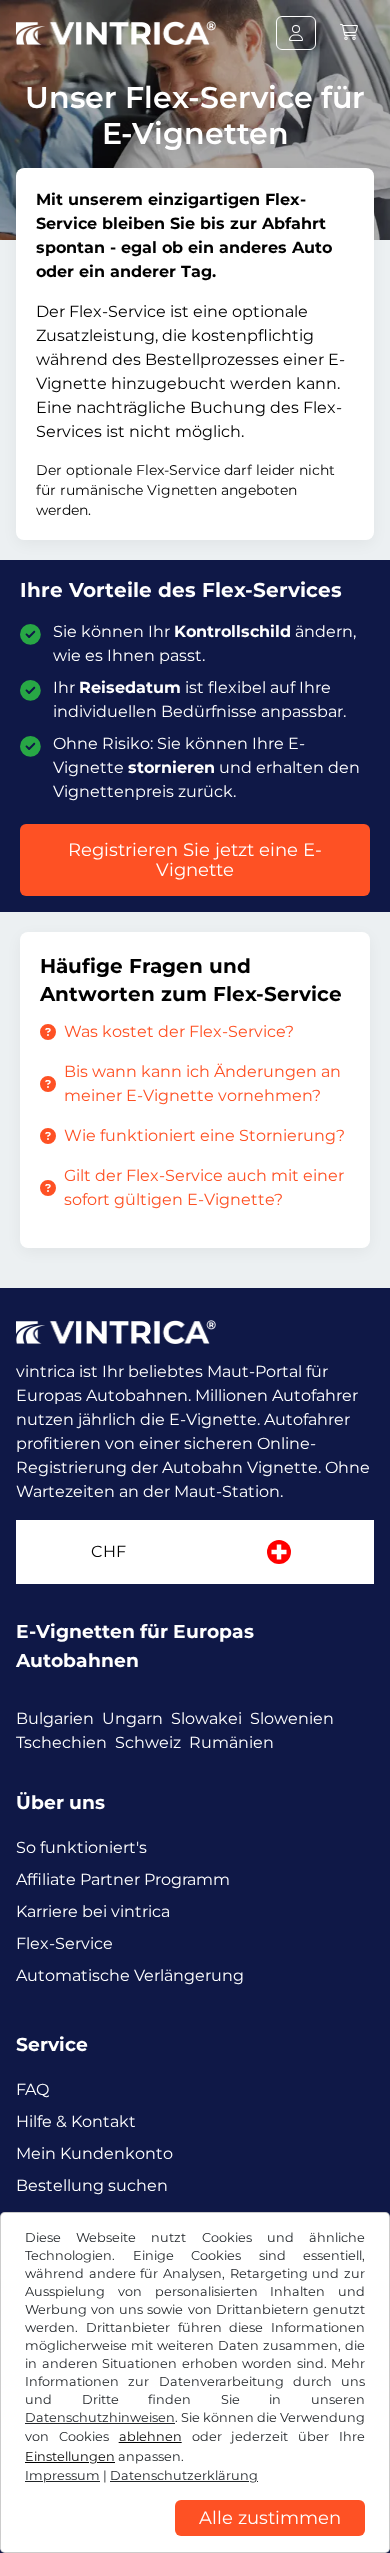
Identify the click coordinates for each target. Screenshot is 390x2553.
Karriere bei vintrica (93, 1911)
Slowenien (292, 1718)
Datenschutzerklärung (184, 2475)
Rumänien (231, 1742)
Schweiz (148, 1742)
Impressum (62, 2475)
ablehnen (150, 2436)
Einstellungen (70, 2456)
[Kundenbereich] (296, 33)
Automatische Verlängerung (130, 1975)
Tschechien (61, 1742)
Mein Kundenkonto (94, 2153)
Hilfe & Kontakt (76, 2121)
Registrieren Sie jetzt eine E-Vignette (195, 860)
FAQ (32, 2089)
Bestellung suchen (92, 2185)
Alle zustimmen (270, 2518)
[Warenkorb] (349, 32)
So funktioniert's (81, 1847)
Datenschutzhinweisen (100, 2417)
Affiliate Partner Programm (123, 1879)
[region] (195, 2538)
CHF (108, 1551)
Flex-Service (64, 1943)
